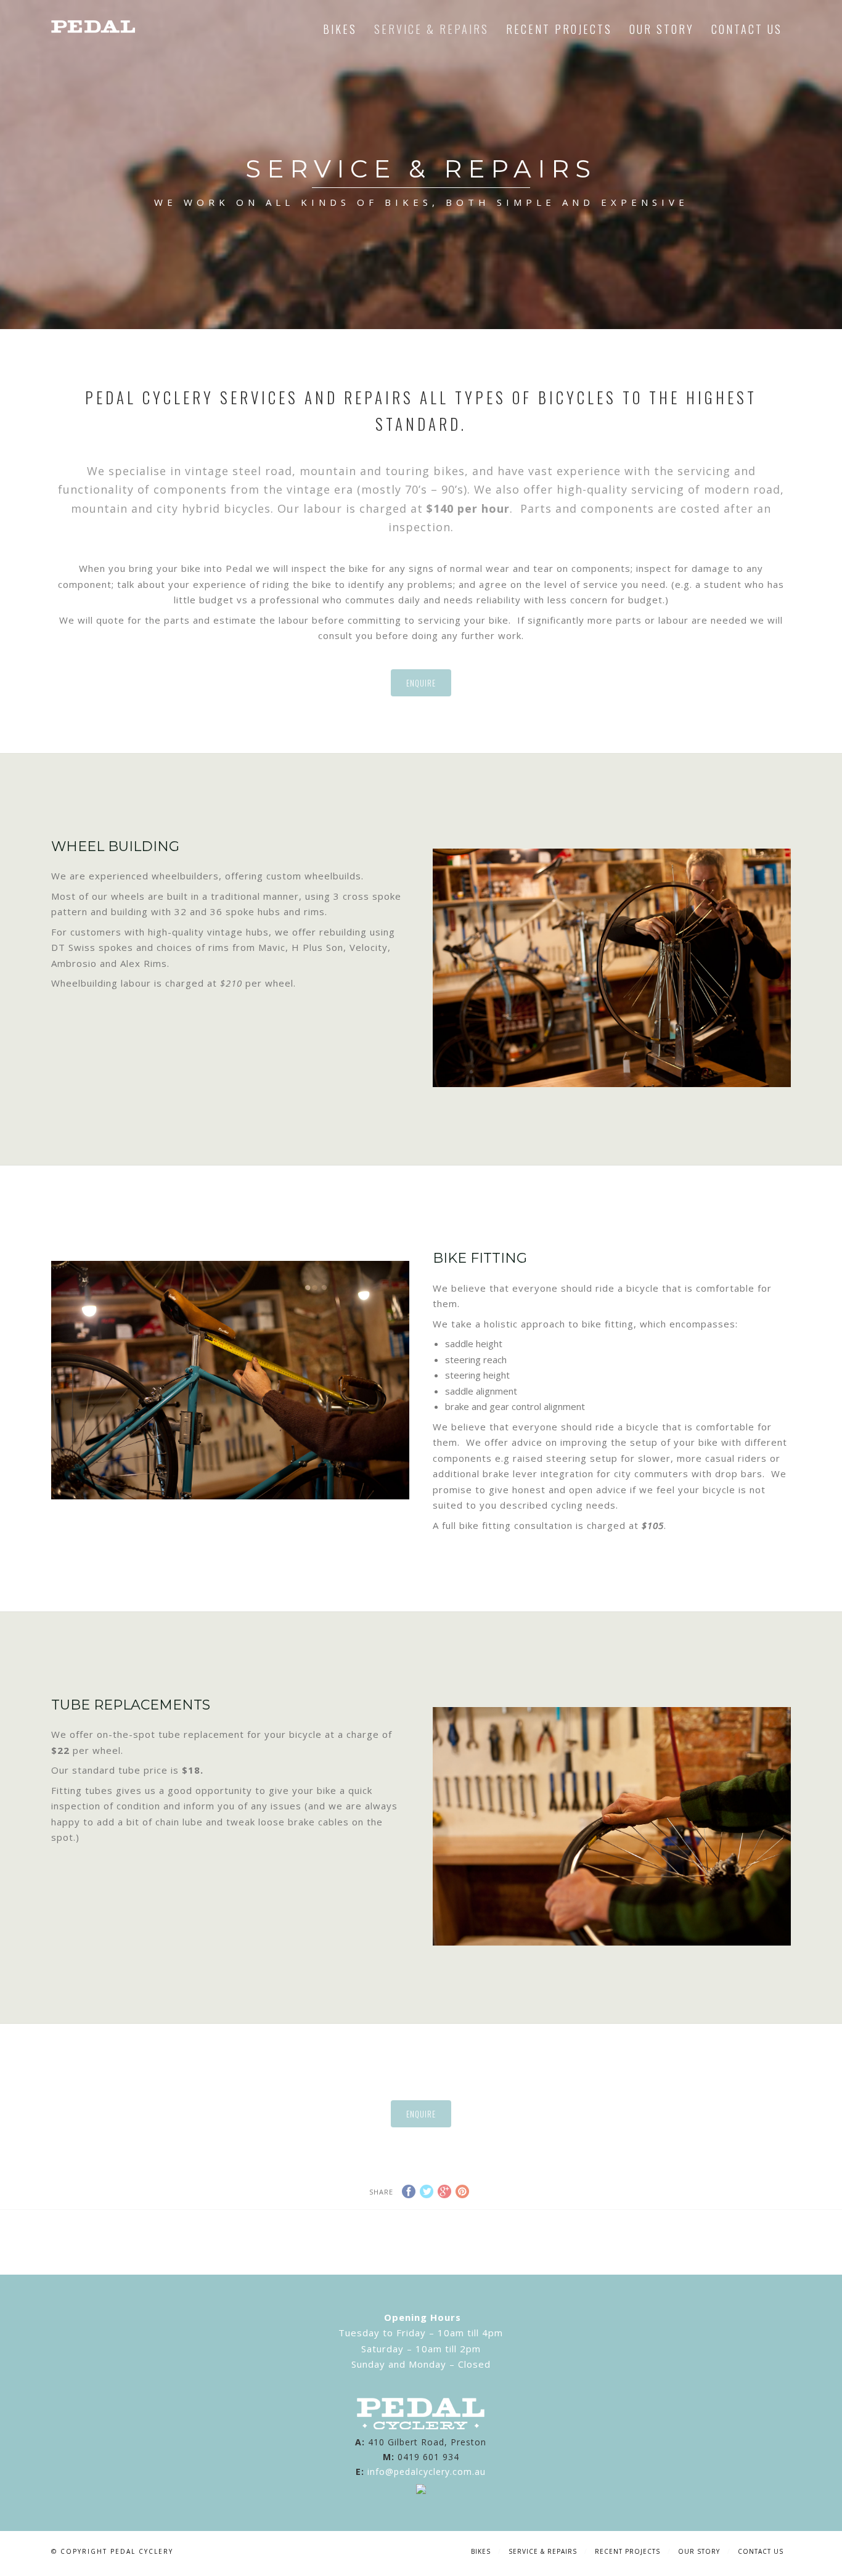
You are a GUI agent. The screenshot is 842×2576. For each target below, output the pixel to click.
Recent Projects (559, 29)
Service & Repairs (431, 29)
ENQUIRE (421, 683)
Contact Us (747, 29)
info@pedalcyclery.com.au (427, 2472)
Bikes (340, 29)
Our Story (662, 29)
